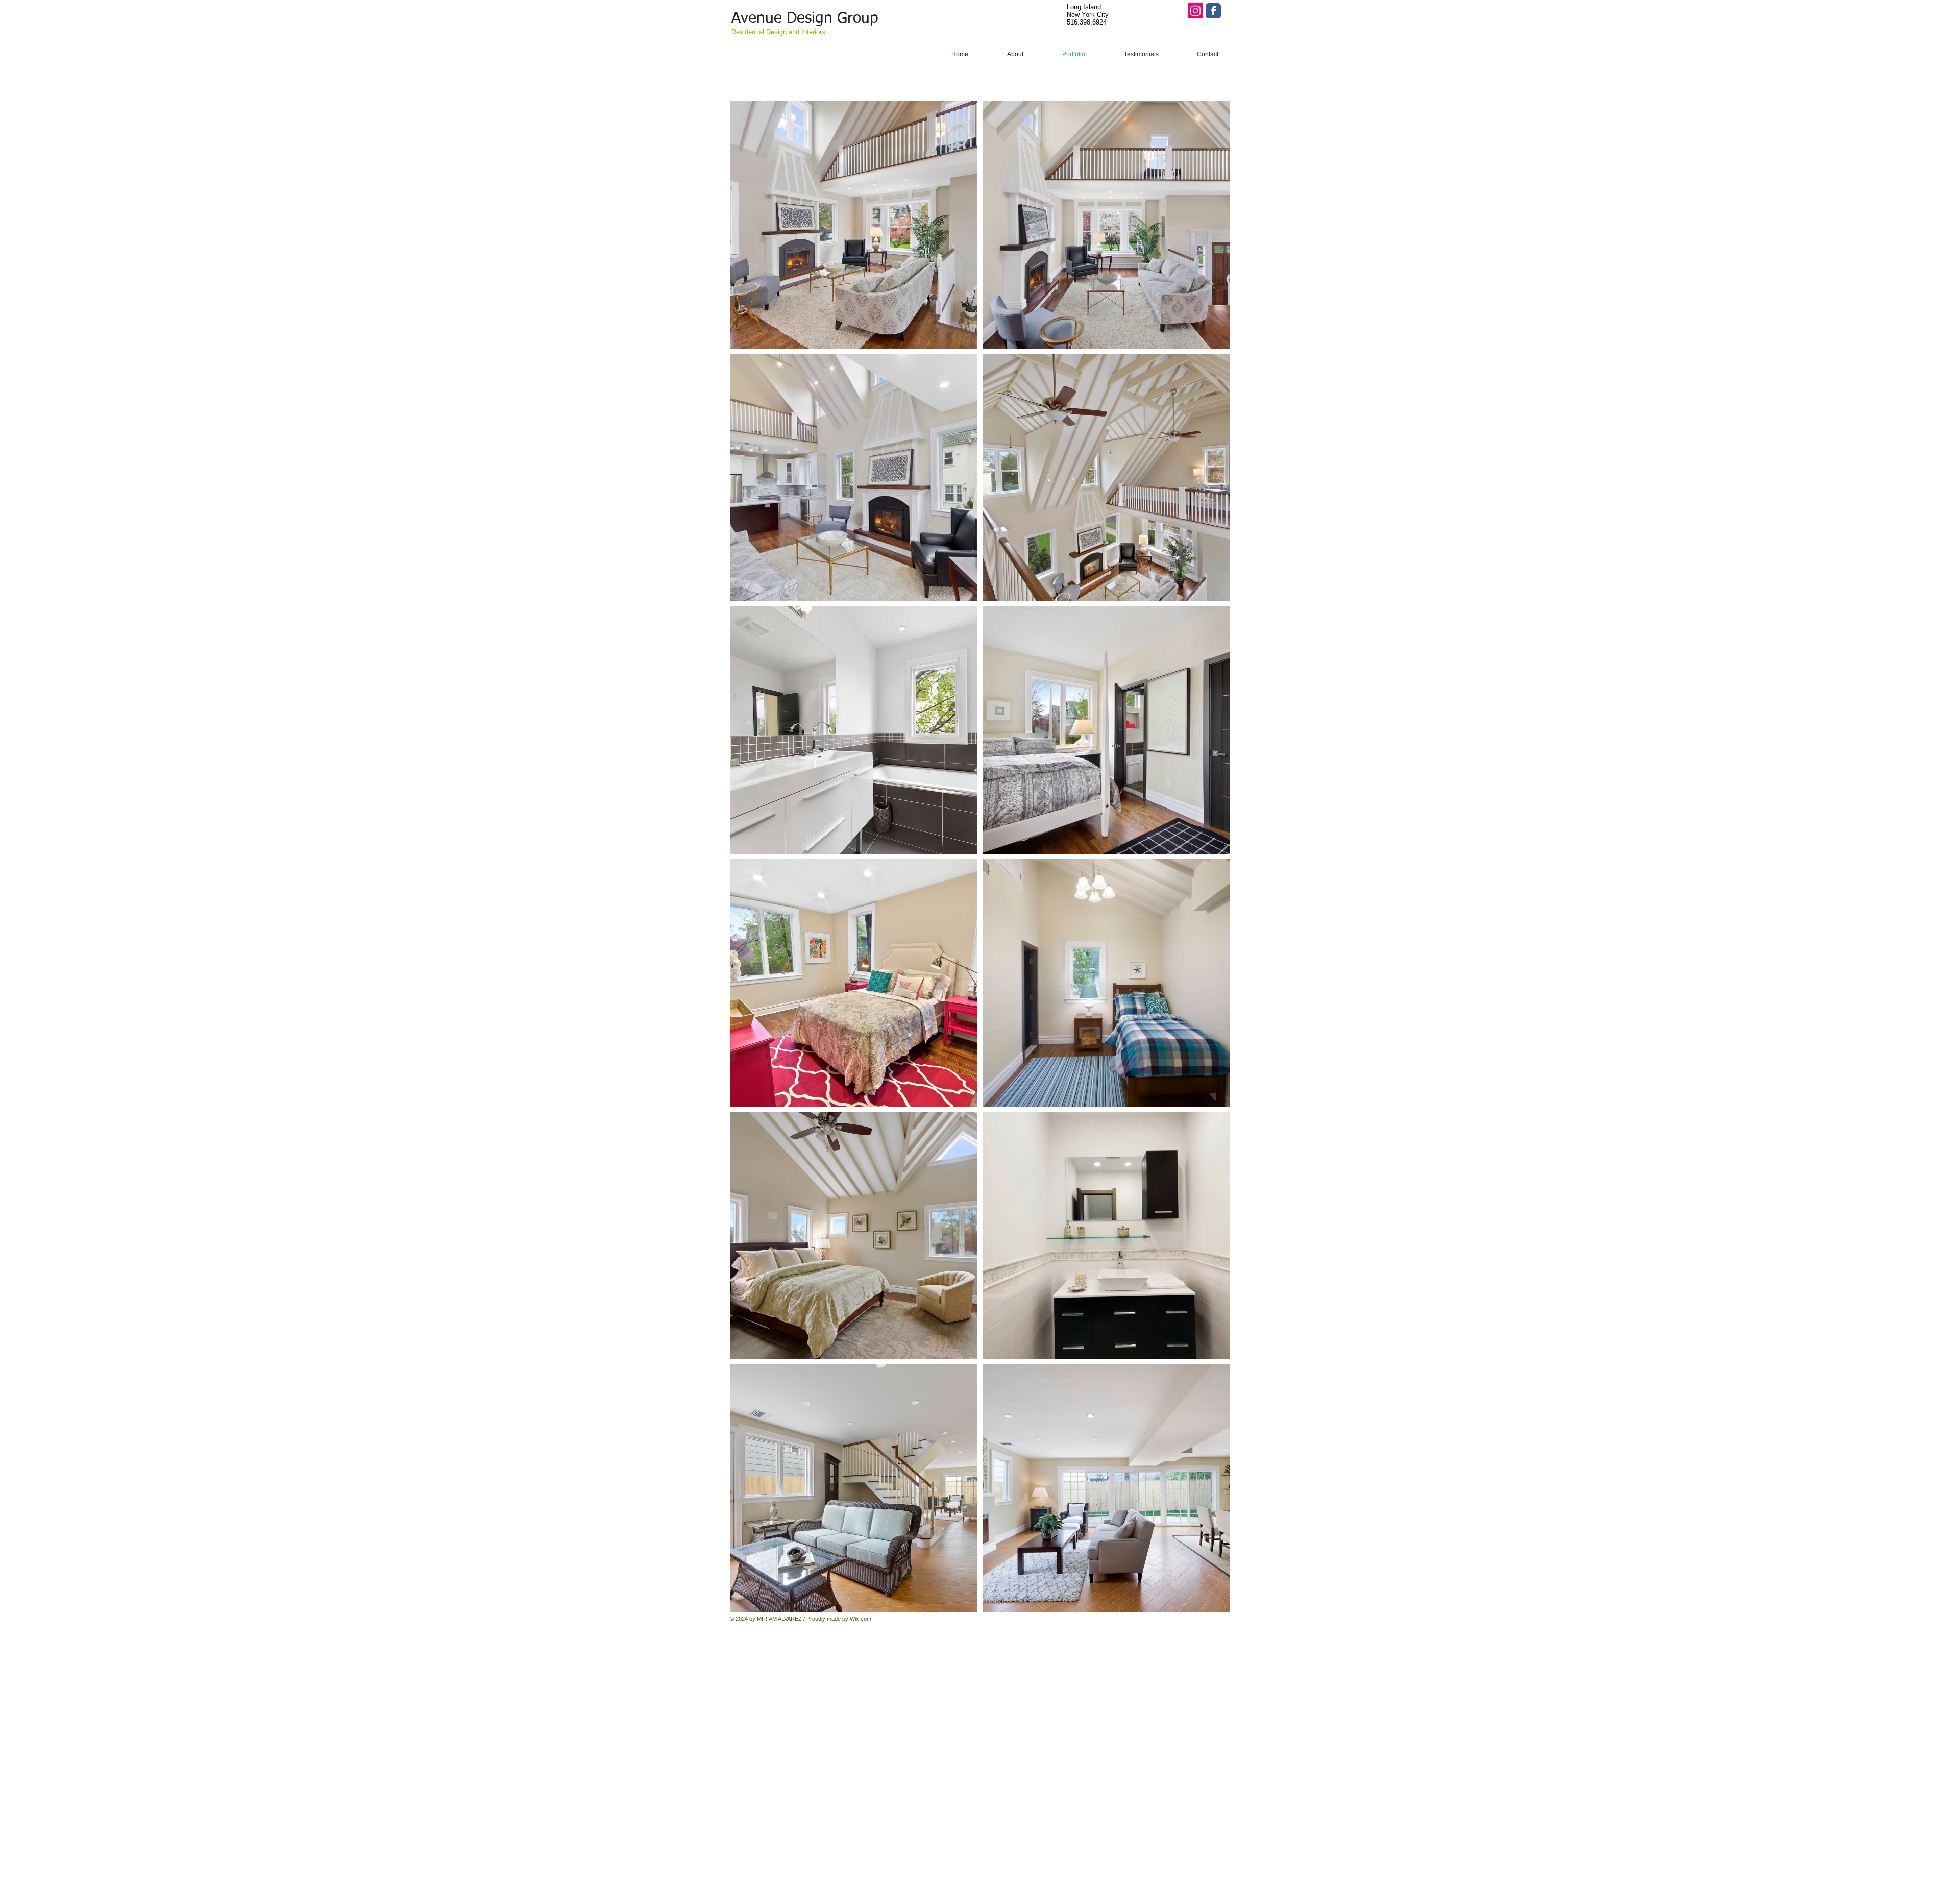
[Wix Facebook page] (1213, 11)
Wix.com (861, 1619)
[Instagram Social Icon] (1195, 11)
